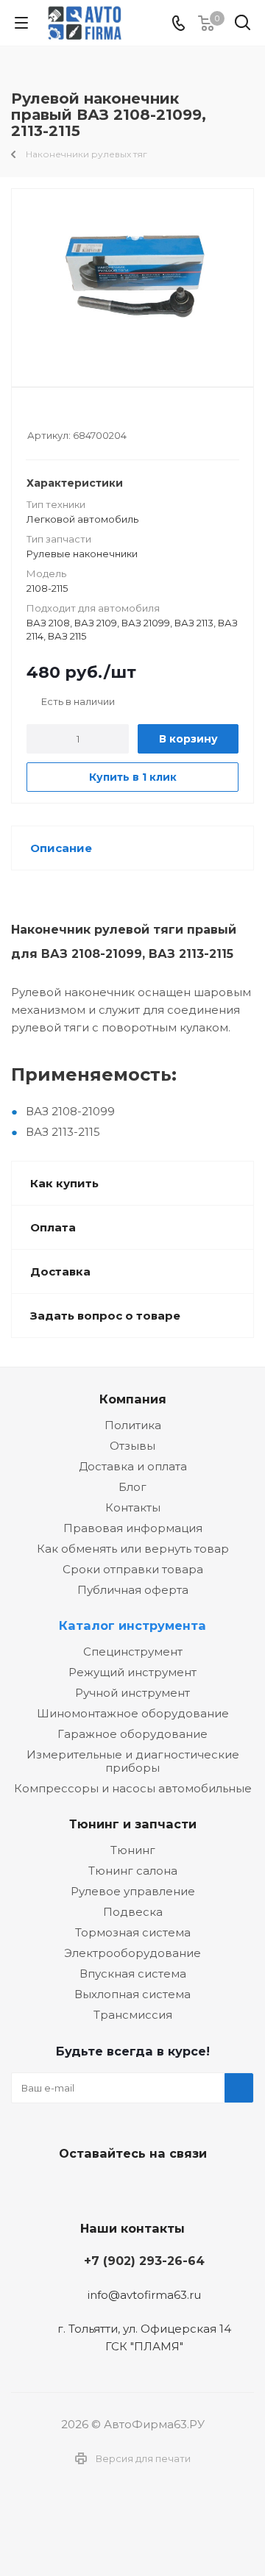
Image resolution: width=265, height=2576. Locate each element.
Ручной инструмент (132, 1693)
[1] (34, 415)
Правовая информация (133, 1528)
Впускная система (133, 1974)
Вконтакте (92, 2188)
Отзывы (132, 1446)
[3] (62, 415)
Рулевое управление (133, 1891)
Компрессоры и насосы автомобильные (133, 1788)
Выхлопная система (132, 1994)
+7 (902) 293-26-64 (144, 2261)
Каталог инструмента (132, 1625)
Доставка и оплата (133, 1466)
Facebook (129, 2188)
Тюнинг (133, 1850)
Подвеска (133, 1912)
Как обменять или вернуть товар (133, 1549)
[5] (90, 415)
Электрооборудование (132, 1953)
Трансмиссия (133, 2015)
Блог (132, 1487)
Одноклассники (166, 2188)
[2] (48, 415)
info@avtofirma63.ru (144, 2295)
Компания (133, 1399)
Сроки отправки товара (133, 1569)
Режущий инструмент (132, 1672)
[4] (76, 415)
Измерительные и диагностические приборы (133, 1761)
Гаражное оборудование (132, 1734)
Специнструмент (133, 1652)
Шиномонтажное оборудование (133, 1713)
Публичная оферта (133, 1590)
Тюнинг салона (133, 1871)
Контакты (133, 1507)
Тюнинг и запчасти (133, 1824)
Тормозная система (133, 1932)
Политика (133, 1425)
